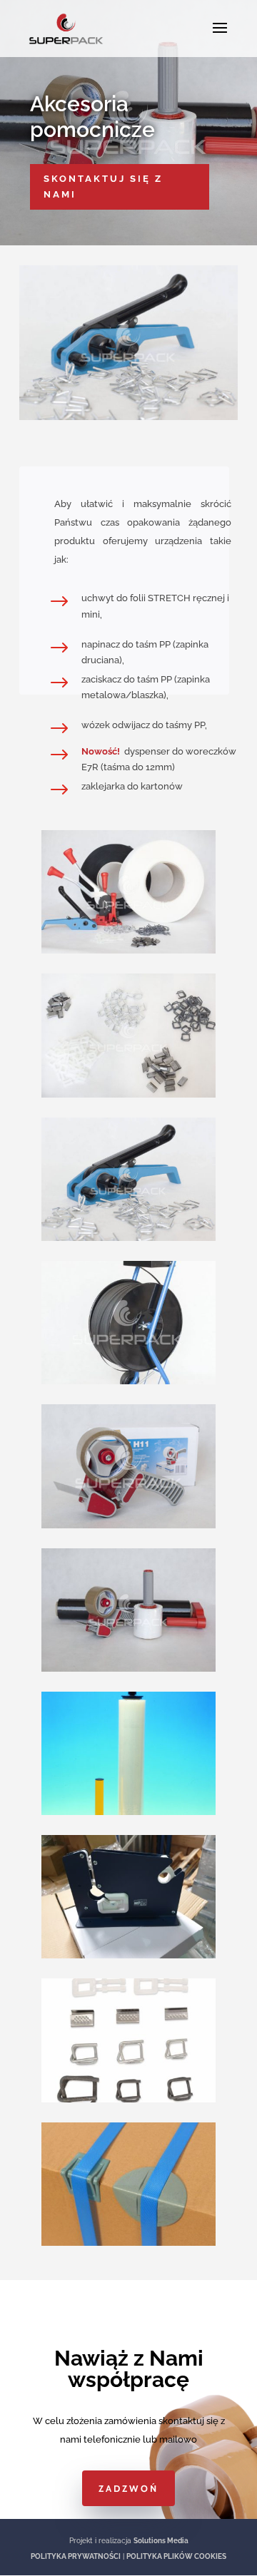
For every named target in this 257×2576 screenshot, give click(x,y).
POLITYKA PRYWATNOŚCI (76, 2556)
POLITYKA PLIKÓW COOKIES (176, 2556)
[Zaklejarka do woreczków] (128, 1955)
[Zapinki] (128, 2099)
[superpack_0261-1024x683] (128, 1094)
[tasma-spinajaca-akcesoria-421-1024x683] (128, 950)
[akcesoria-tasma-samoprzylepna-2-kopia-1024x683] (128, 1525)
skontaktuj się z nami (103, 186)
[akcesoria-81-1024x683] (128, 1668)
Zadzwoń (128, 2488)
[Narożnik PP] (128, 2243)
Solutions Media (161, 2541)
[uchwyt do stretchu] (128, 1812)
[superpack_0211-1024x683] (128, 417)
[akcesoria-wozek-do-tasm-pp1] (128, 1381)
